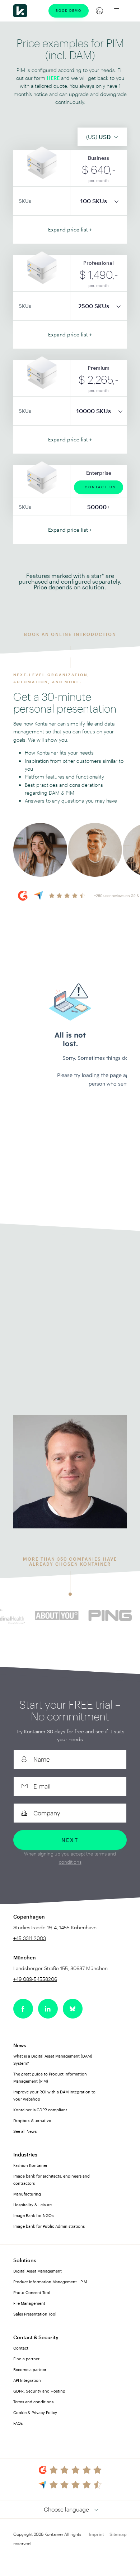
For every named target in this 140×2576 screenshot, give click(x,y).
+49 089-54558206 (35, 1979)
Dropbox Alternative (32, 2120)
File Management (29, 2303)
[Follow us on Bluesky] (73, 2009)
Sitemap (118, 2534)
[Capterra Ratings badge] (70, 2485)
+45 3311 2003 (46, 1286)
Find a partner (26, 2359)
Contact (21, 2348)
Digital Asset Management (38, 2271)
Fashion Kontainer (30, 2165)
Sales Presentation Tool (35, 2314)
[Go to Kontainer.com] (20, 11)
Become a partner (30, 2369)
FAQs (18, 2423)
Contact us (101, 487)
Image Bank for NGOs (33, 2215)
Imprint (96, 2534)
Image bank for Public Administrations (49, 2226)
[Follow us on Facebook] (23, 2009)
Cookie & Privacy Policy (35, 2412)
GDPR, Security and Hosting (39, 2391)
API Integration (27, 2380)
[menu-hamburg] (117, 11)
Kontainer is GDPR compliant (40, 2110)
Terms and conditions (33, 2402)
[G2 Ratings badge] (70, 2470)
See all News (25, 2131)
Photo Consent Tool (32, 2292)
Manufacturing (27, 2194)
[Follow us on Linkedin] (48, 2009)
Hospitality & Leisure (32, 2205)
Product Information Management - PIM (50, 2282)
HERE (53, 78)
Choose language (66, 2509)
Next (70, 1840)
